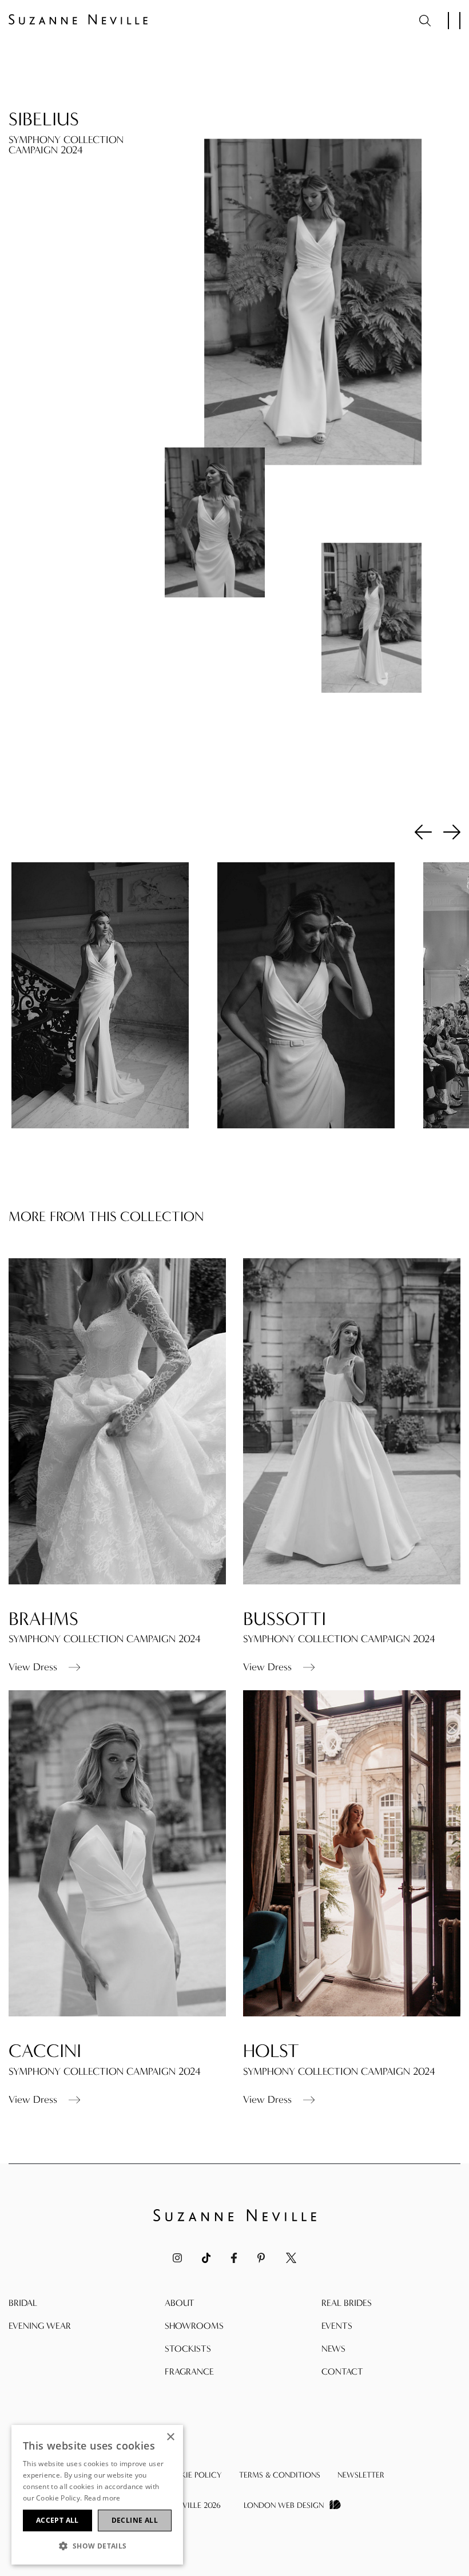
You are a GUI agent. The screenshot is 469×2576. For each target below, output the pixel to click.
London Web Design (284, 2505)
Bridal (23, 2303)
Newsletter (361, 2475)
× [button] (170, 2437)
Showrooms (194, 2326)
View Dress (33, 1667)
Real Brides (347, 2303)
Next (452, 831)
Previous (423, 831)
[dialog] (97, 2495)
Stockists (188, 2349)
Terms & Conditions (280, 2475)
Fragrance (189, 2371)
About (180, 2303)
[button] (97, 2546)
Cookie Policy (192, 2475)
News (333, 2349)
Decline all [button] (135, 2520)
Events (337, 2326)
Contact (342, 2371)
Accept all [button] (57, 2520)
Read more (102, 2498)
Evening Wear (40, 2326)
